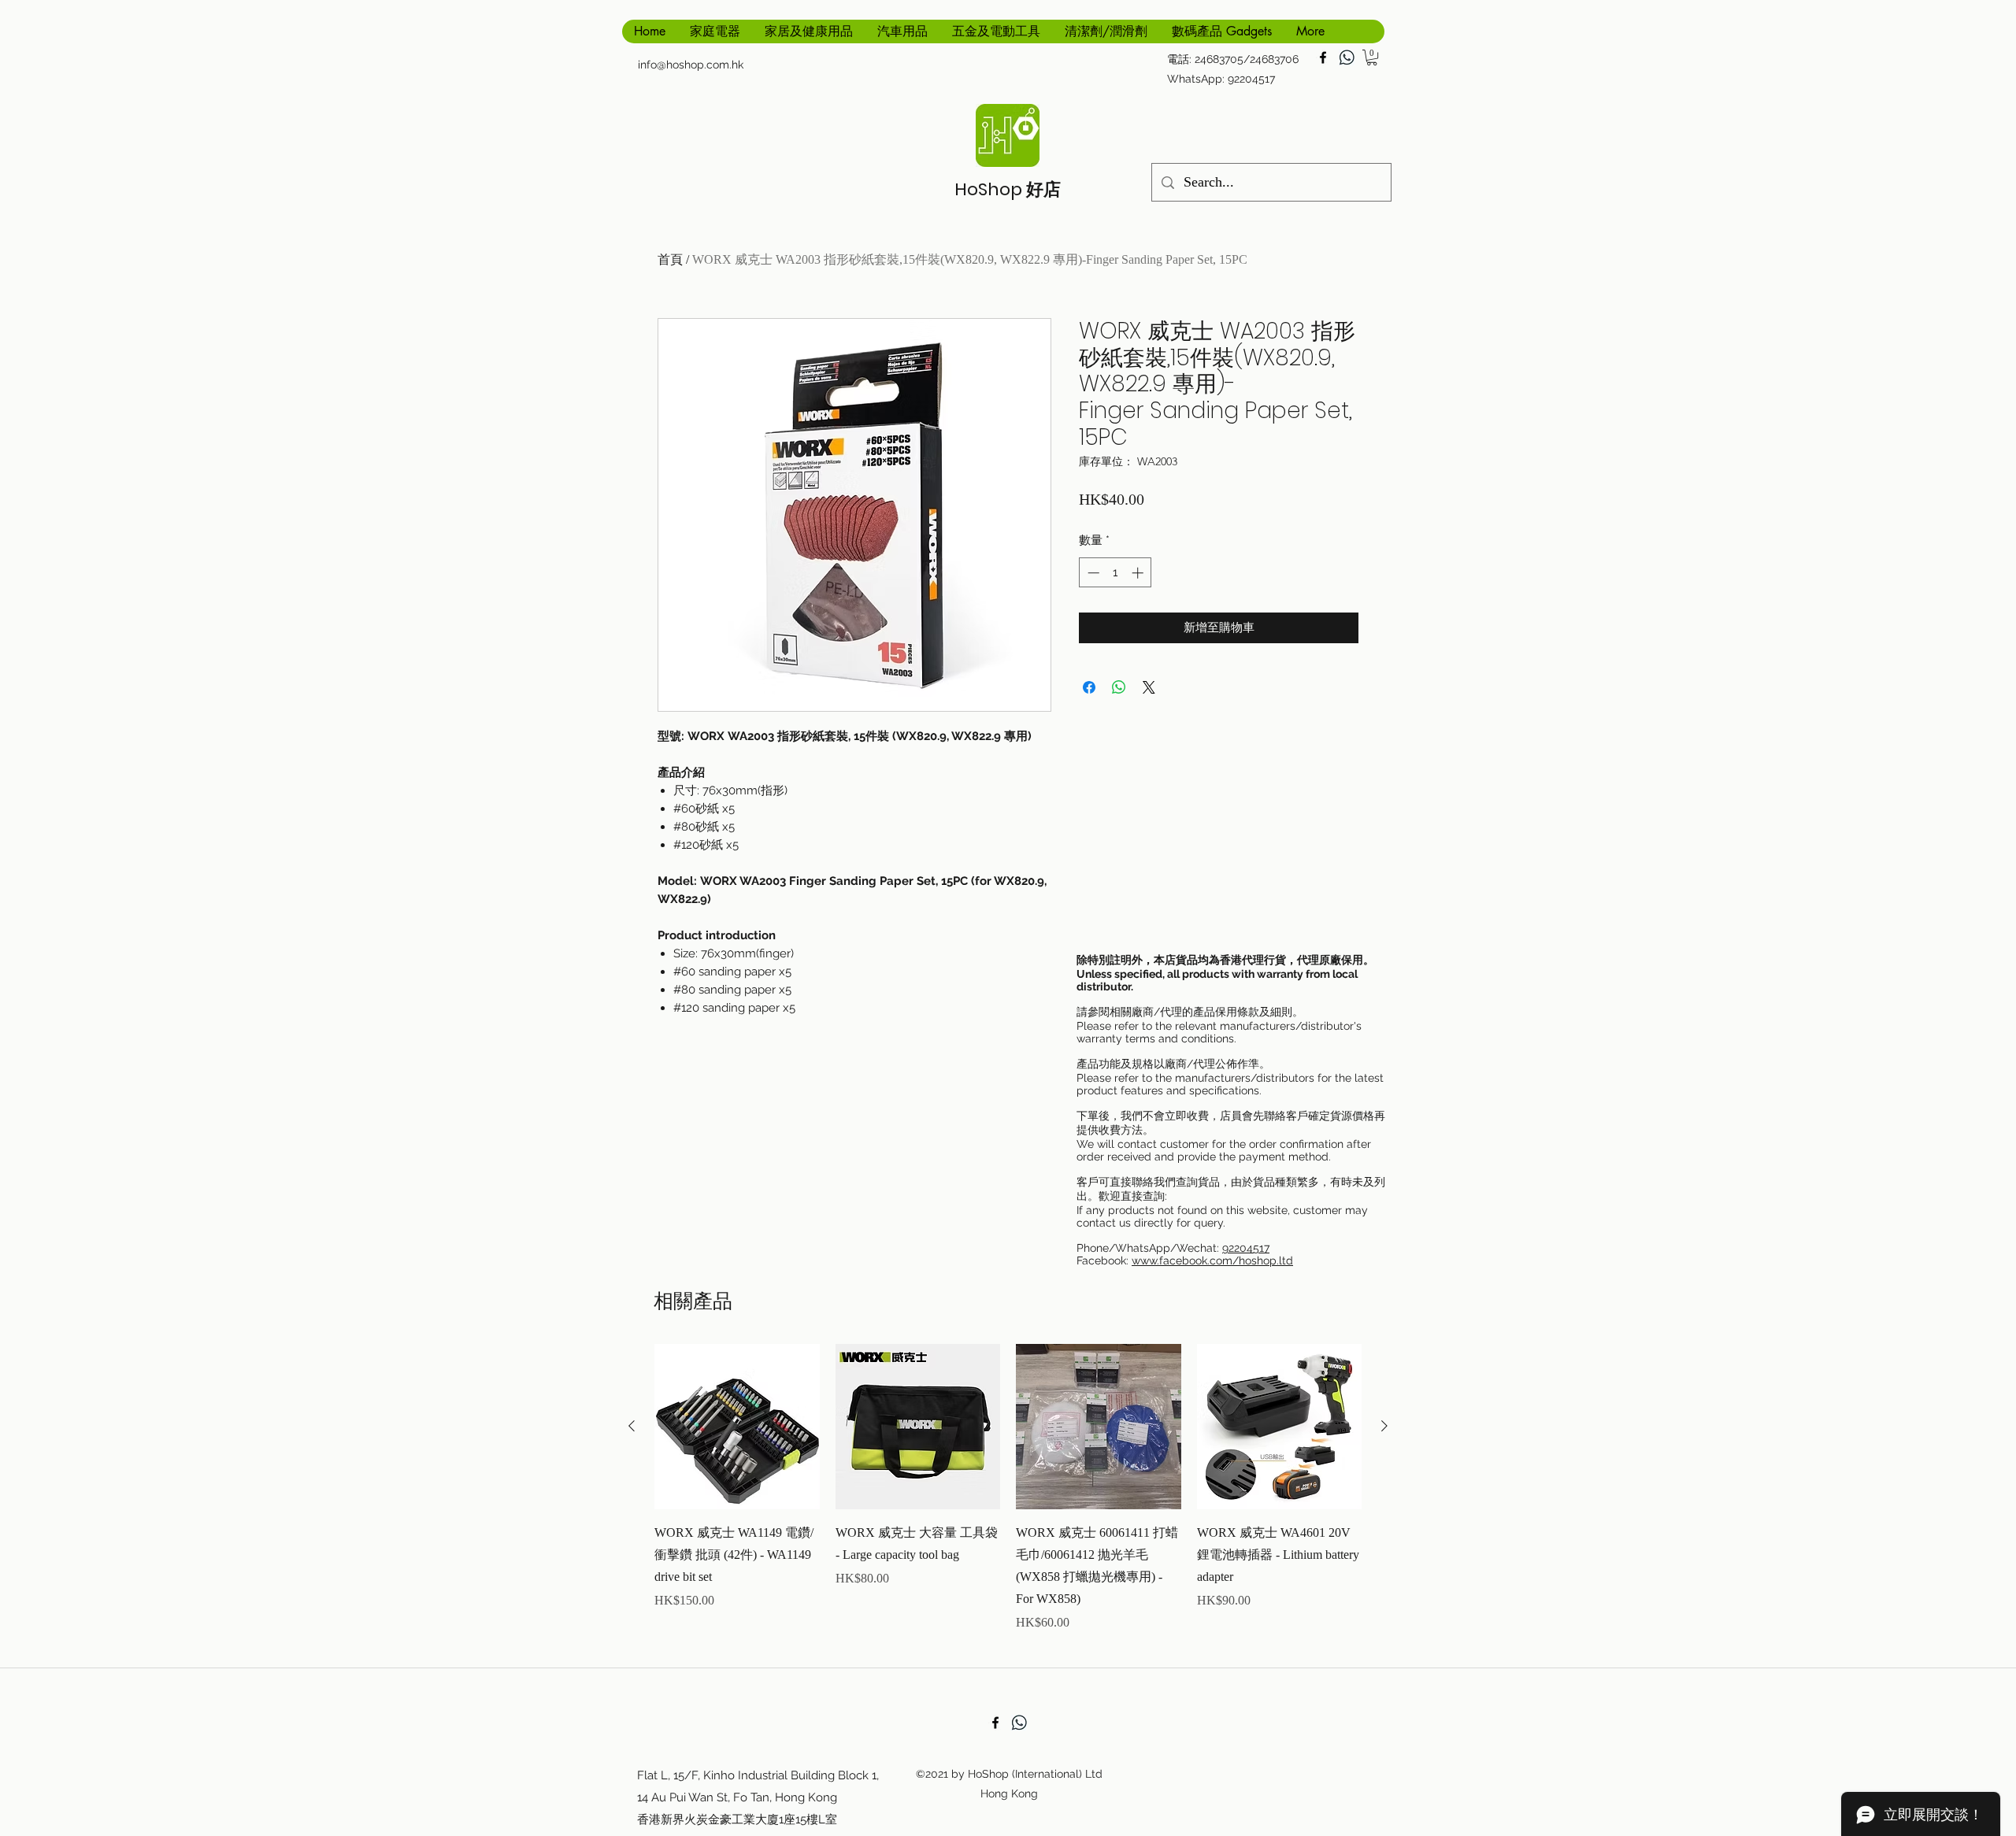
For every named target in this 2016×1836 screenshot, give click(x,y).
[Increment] (1139, 573)
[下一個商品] (1384, 1426)
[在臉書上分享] (1089, 687)
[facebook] (1323, 57)
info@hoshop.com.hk (691, 65)
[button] (1372, 57)
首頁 (670, 259)
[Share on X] (1149, 687)
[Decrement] (1092, 573)
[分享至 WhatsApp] (1119, 687)
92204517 (1246, 1248)
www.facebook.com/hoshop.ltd (1212, 1260)
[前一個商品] (632, 1426)
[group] (1008, 1499)
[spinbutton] (1115, 573)
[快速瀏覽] (737, 1427)
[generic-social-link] (1347, 57)
